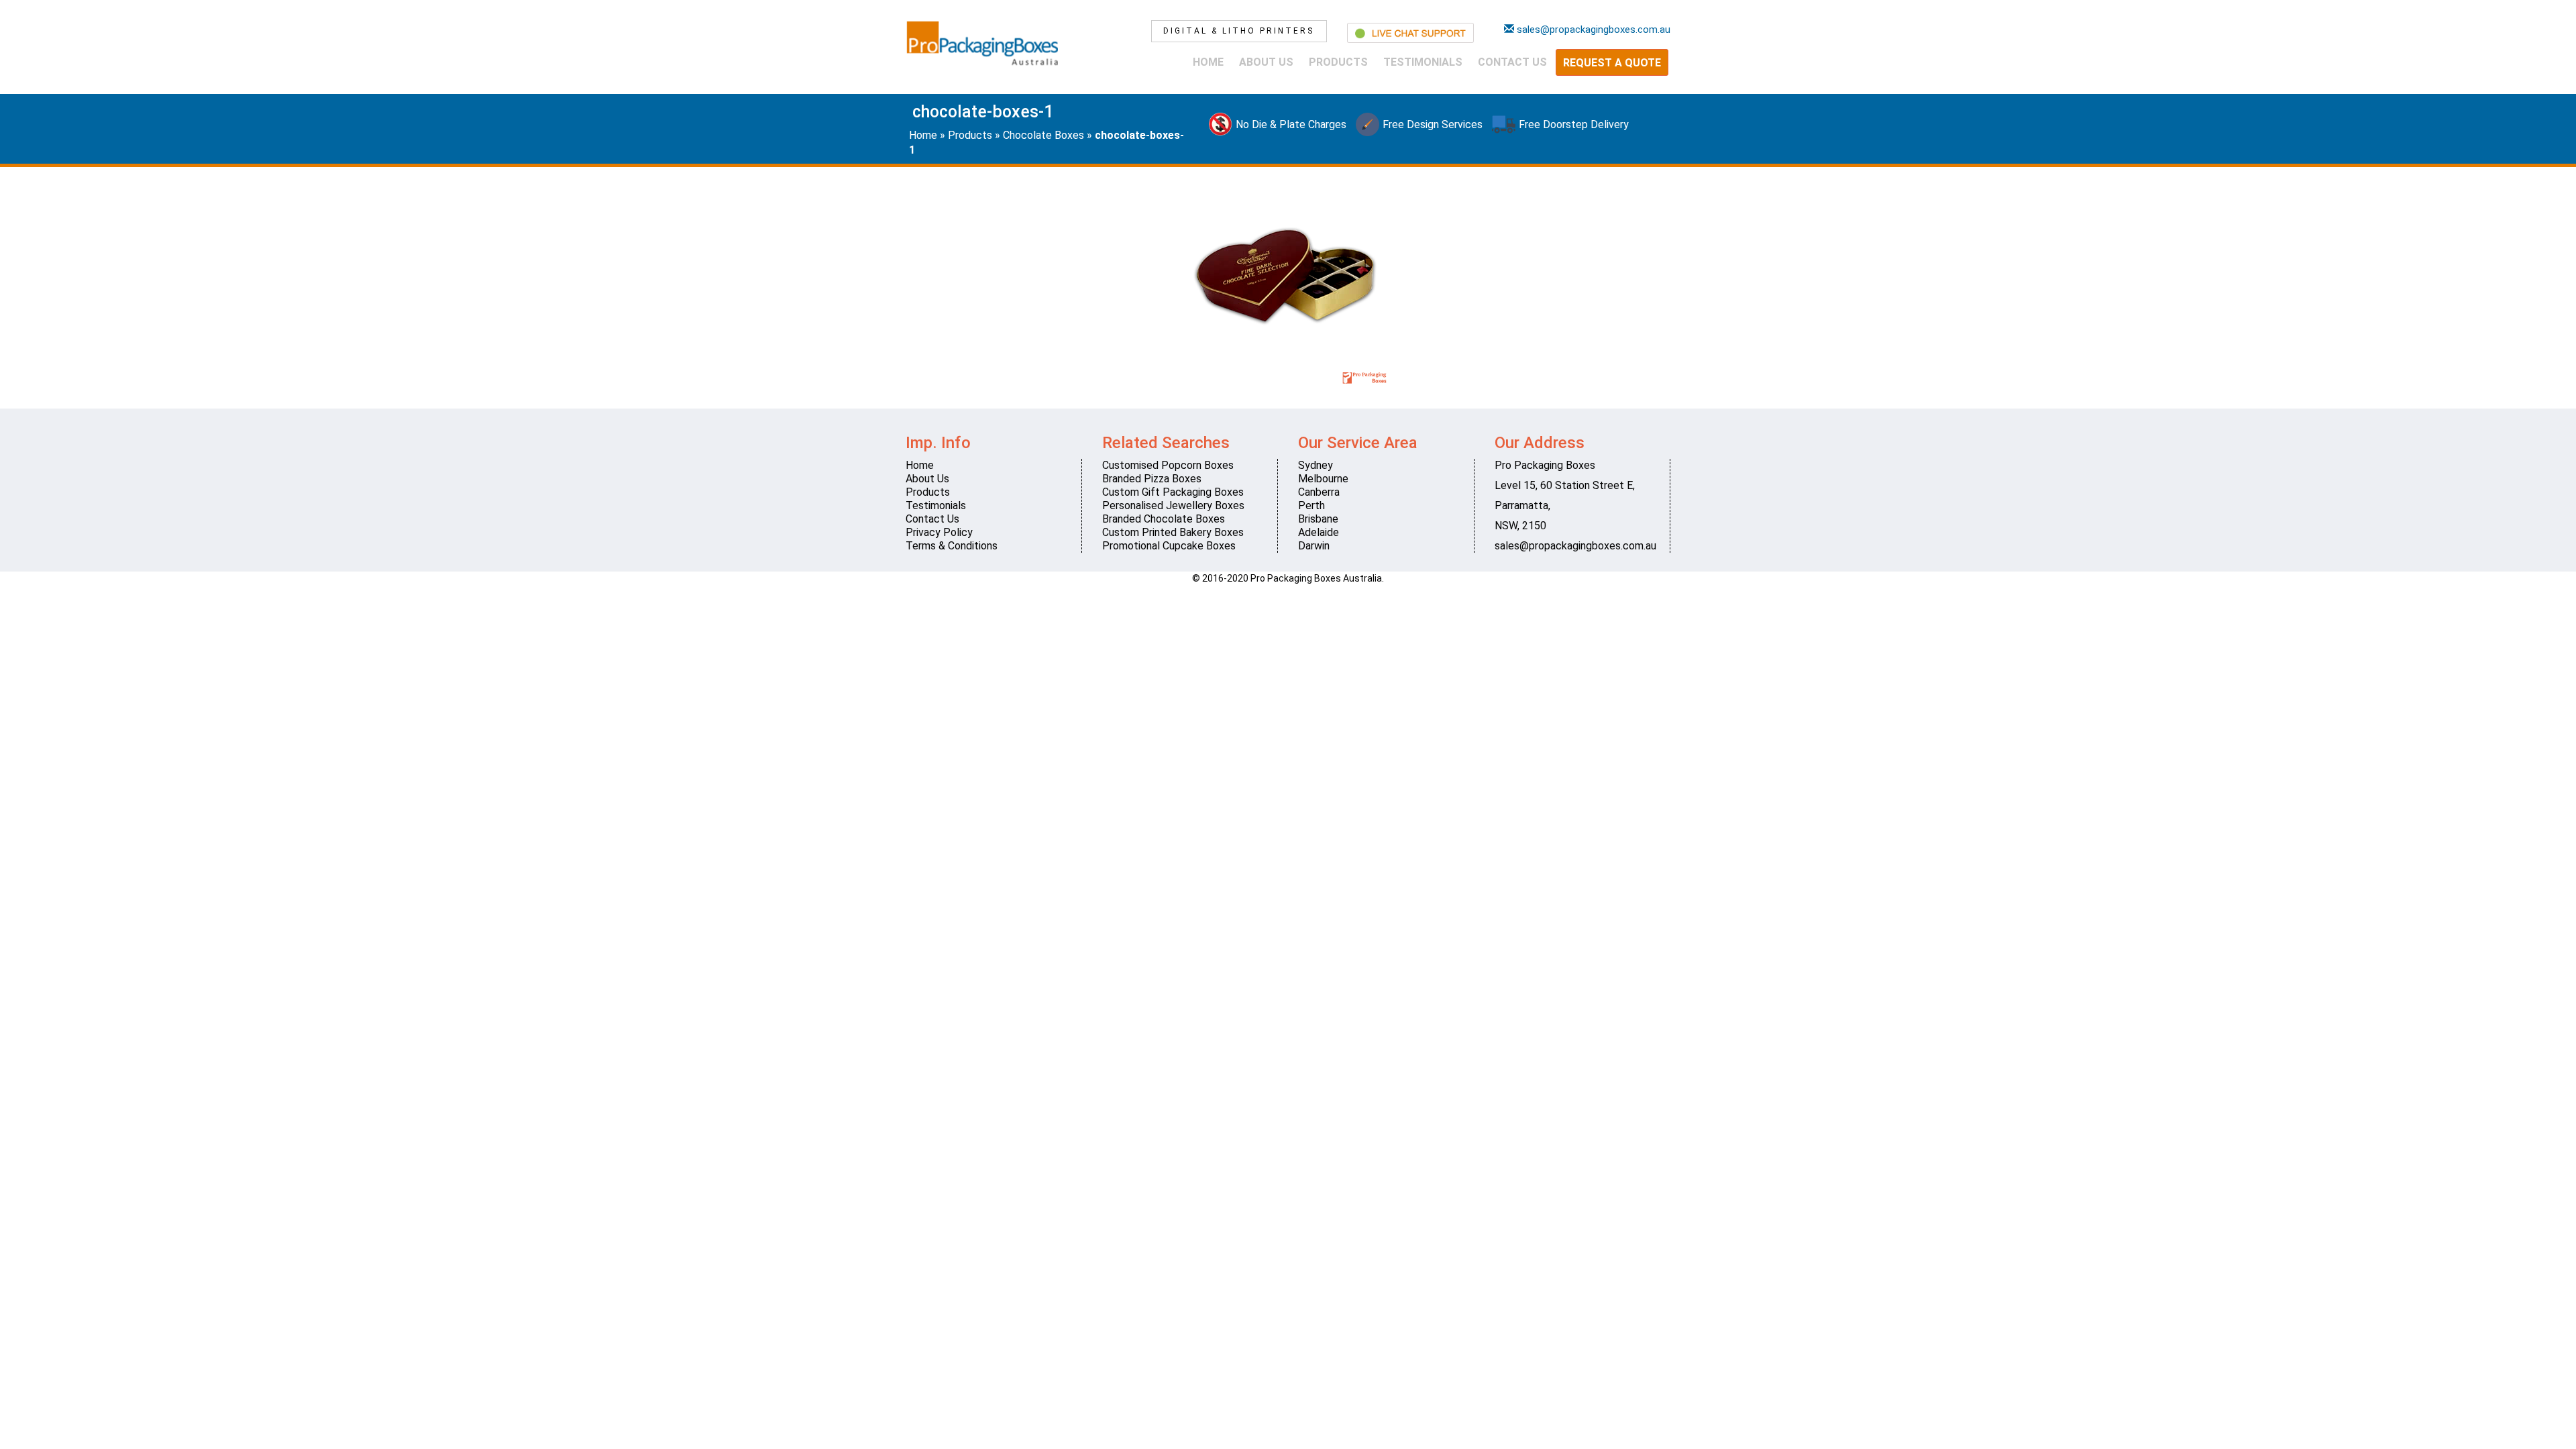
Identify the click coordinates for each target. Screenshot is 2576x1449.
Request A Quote (1612, 63)
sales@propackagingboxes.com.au (1575, 546)
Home (1208, 62)
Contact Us (1512, 62)
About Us (1266, 62)
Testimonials (1423, 62)
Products (1338, 62)
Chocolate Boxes (1043, 135)
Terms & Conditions (952, 546)
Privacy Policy (939, 532)
